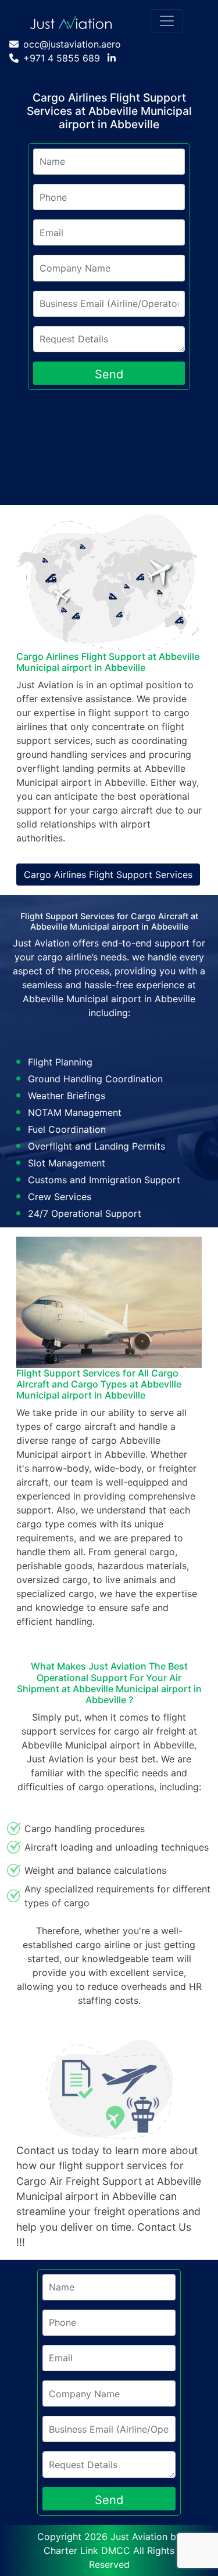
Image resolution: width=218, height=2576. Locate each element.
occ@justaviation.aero (72, 44)
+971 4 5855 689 (62, 58)
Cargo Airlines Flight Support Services (108, 875)
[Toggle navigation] (167, 21)
